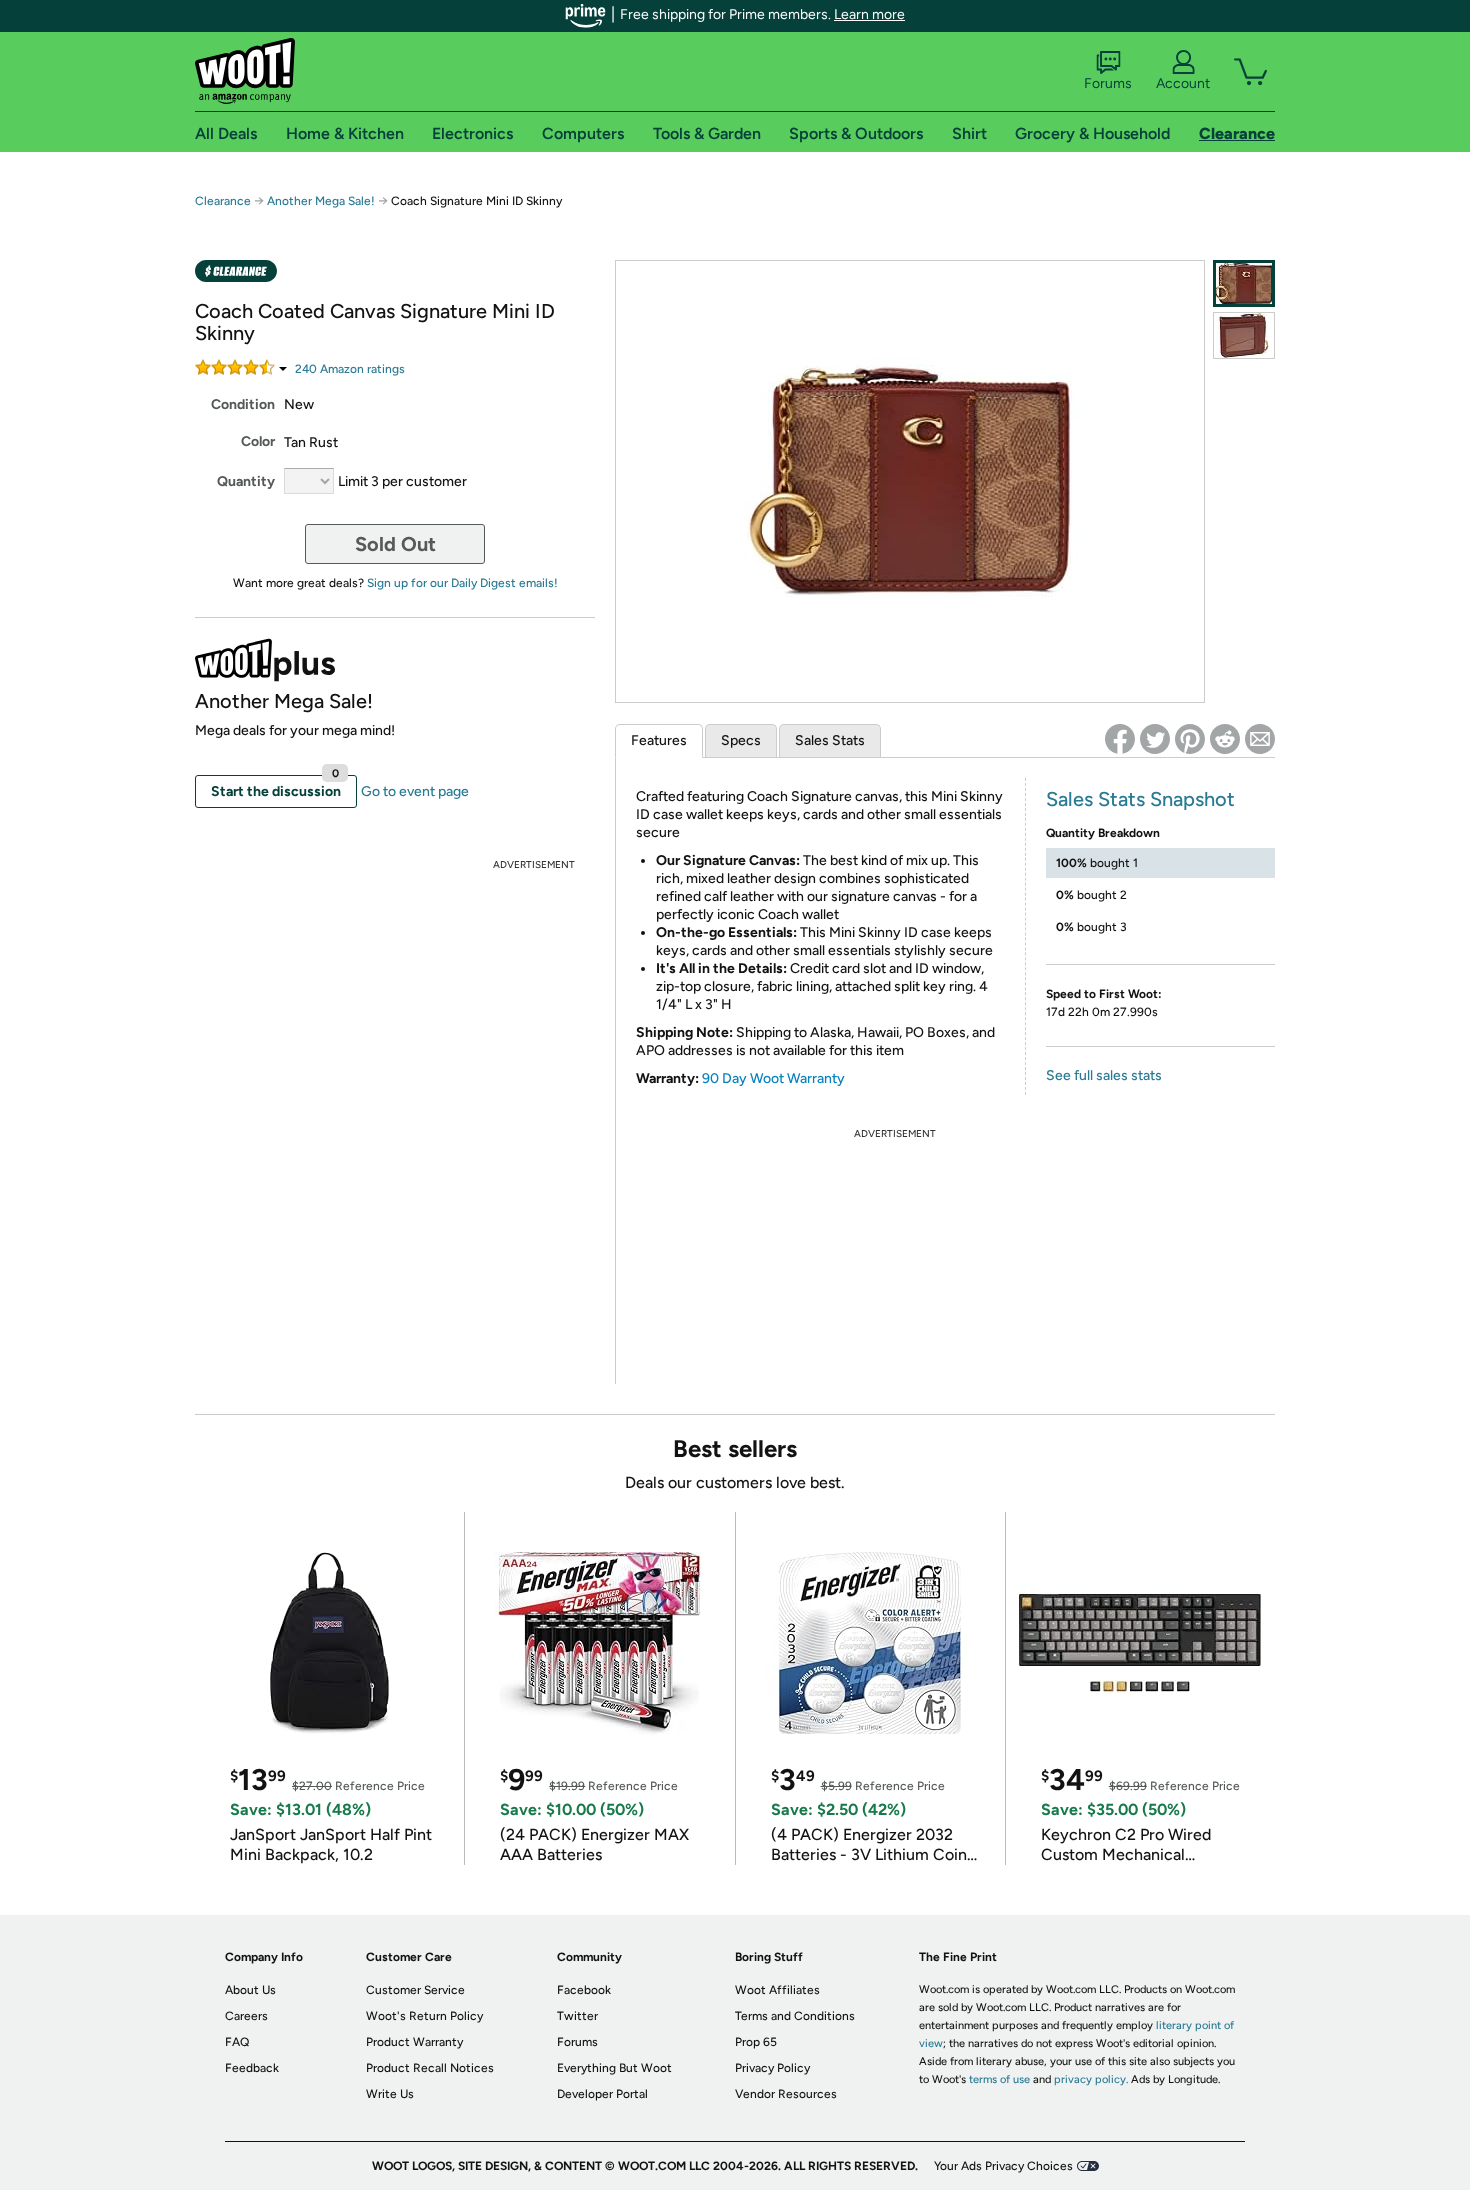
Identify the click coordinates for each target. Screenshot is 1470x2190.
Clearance (223, 201)
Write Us (390, 2094)
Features (659, 740)
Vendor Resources (786, 2094)
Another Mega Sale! (321, 201)
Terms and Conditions (795, 2016)
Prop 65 (756, 2042)
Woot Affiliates (777, 1990)
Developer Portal (602, 2094)
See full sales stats (1104, 1075)
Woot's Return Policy (424, 2016)
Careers (246, 2016)
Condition (243, 404)
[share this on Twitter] (1155, 739)
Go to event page (415, 791)
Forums (1108, 83)
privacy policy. (1091, 2079)
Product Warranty (414, 2042)
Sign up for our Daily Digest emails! (462, 583)
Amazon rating (350, 369)
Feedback (252, 2068)
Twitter (577, 2016)
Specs (741, 740)
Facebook (584, 1990)
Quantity (246, 481)
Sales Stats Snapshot (1140, 799)
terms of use (999, 2079)
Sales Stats (830, 740)
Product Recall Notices (430, 2068)
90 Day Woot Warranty (773, 1078)
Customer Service (415, 1990)
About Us (250, 1990)
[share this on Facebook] (1120, 739)
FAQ (237, 2042)
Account (1183, 83)
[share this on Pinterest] (1190, 739)
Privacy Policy (772, 2068)
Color (258, 441)
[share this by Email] (1260, 739)
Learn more (869, 14)
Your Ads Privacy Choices (1003, 2166)
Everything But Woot (614, 2068)
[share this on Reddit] (1225, 739)
